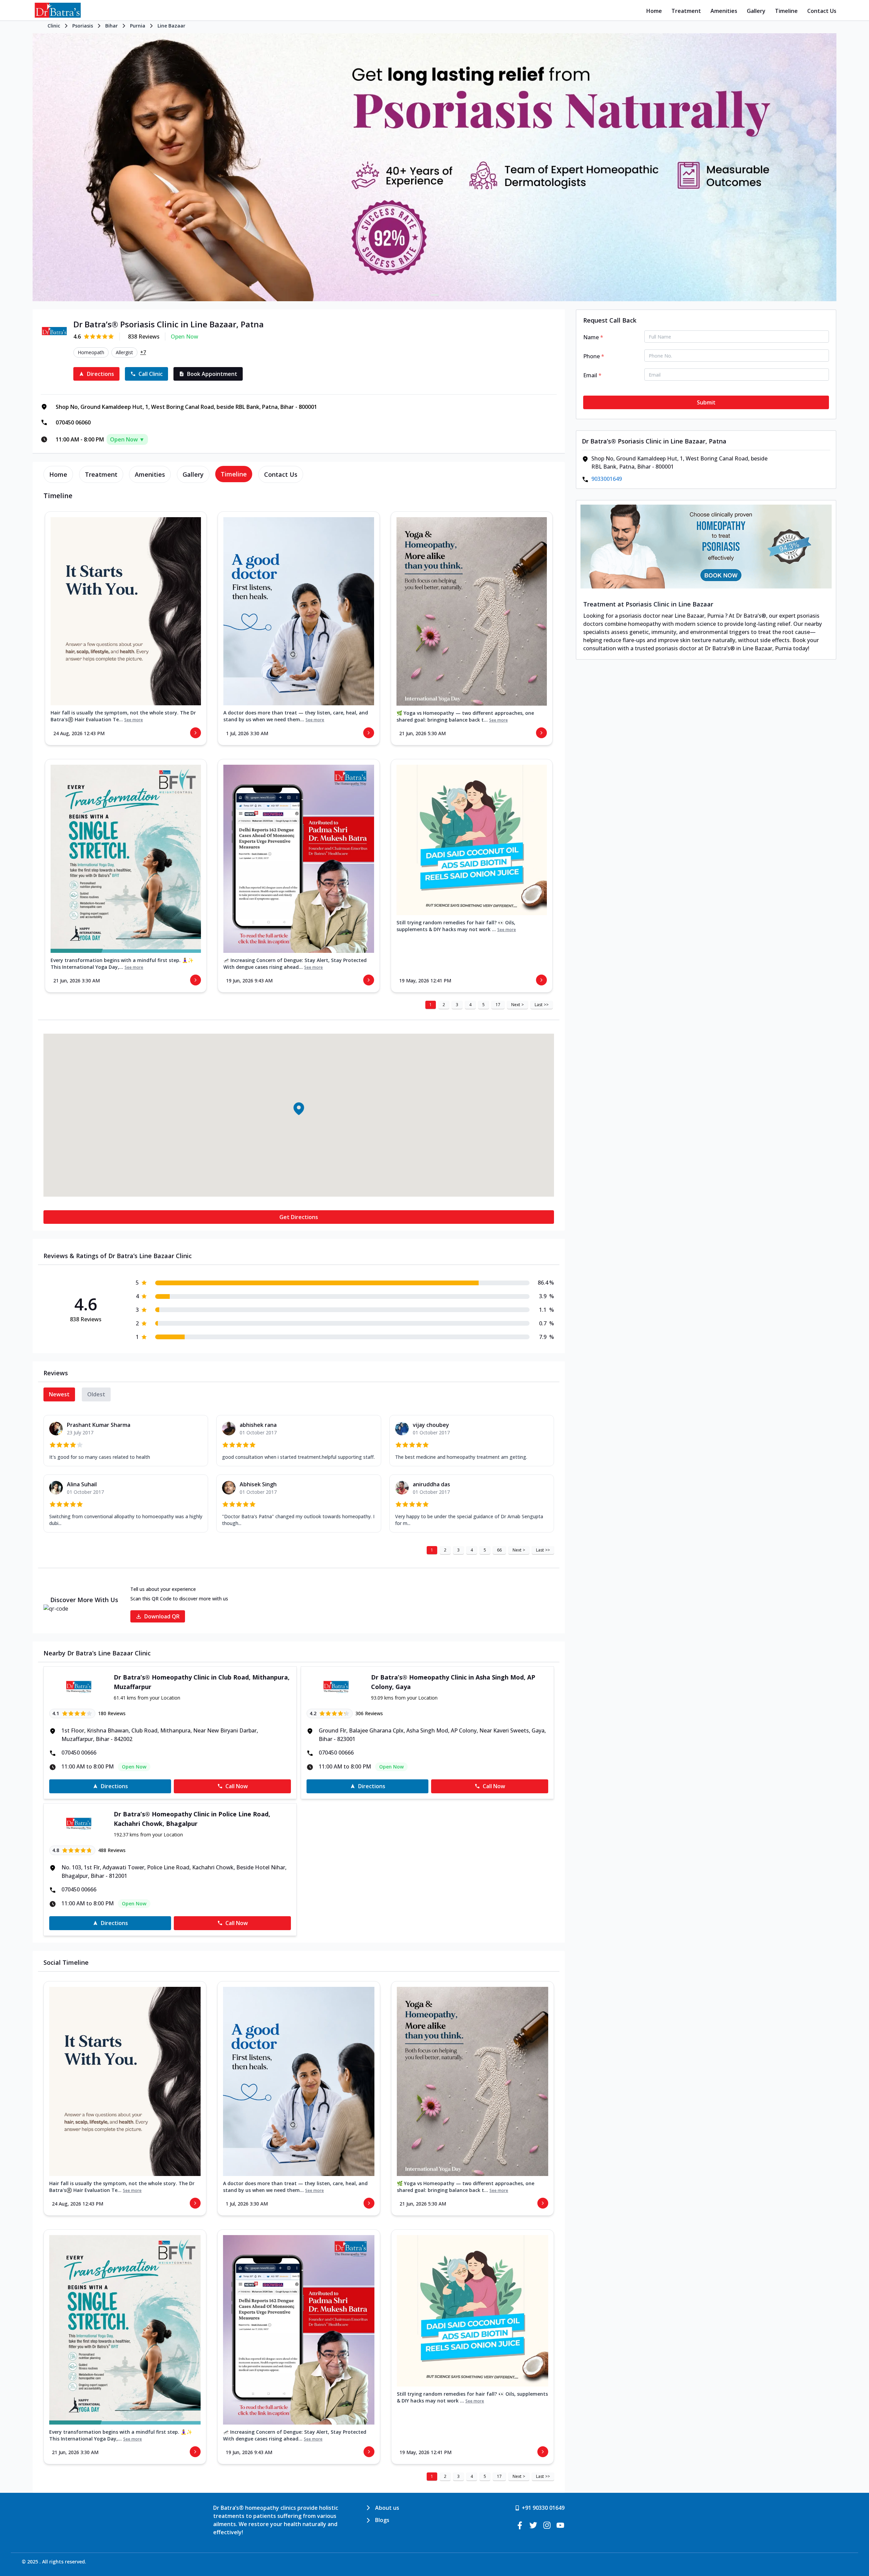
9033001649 (607, 479)
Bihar (112, 26)
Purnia (138, 26)
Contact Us (822, 11)
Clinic (54, 26)
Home (654, 11)
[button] (299, 1108)
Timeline (786, 11)
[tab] (58, 474)
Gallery (756, 11)
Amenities (724, 11)
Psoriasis (83, 26)
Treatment (686, 11)
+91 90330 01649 (543, 2508)
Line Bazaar (171, 26)
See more (134, 720)
